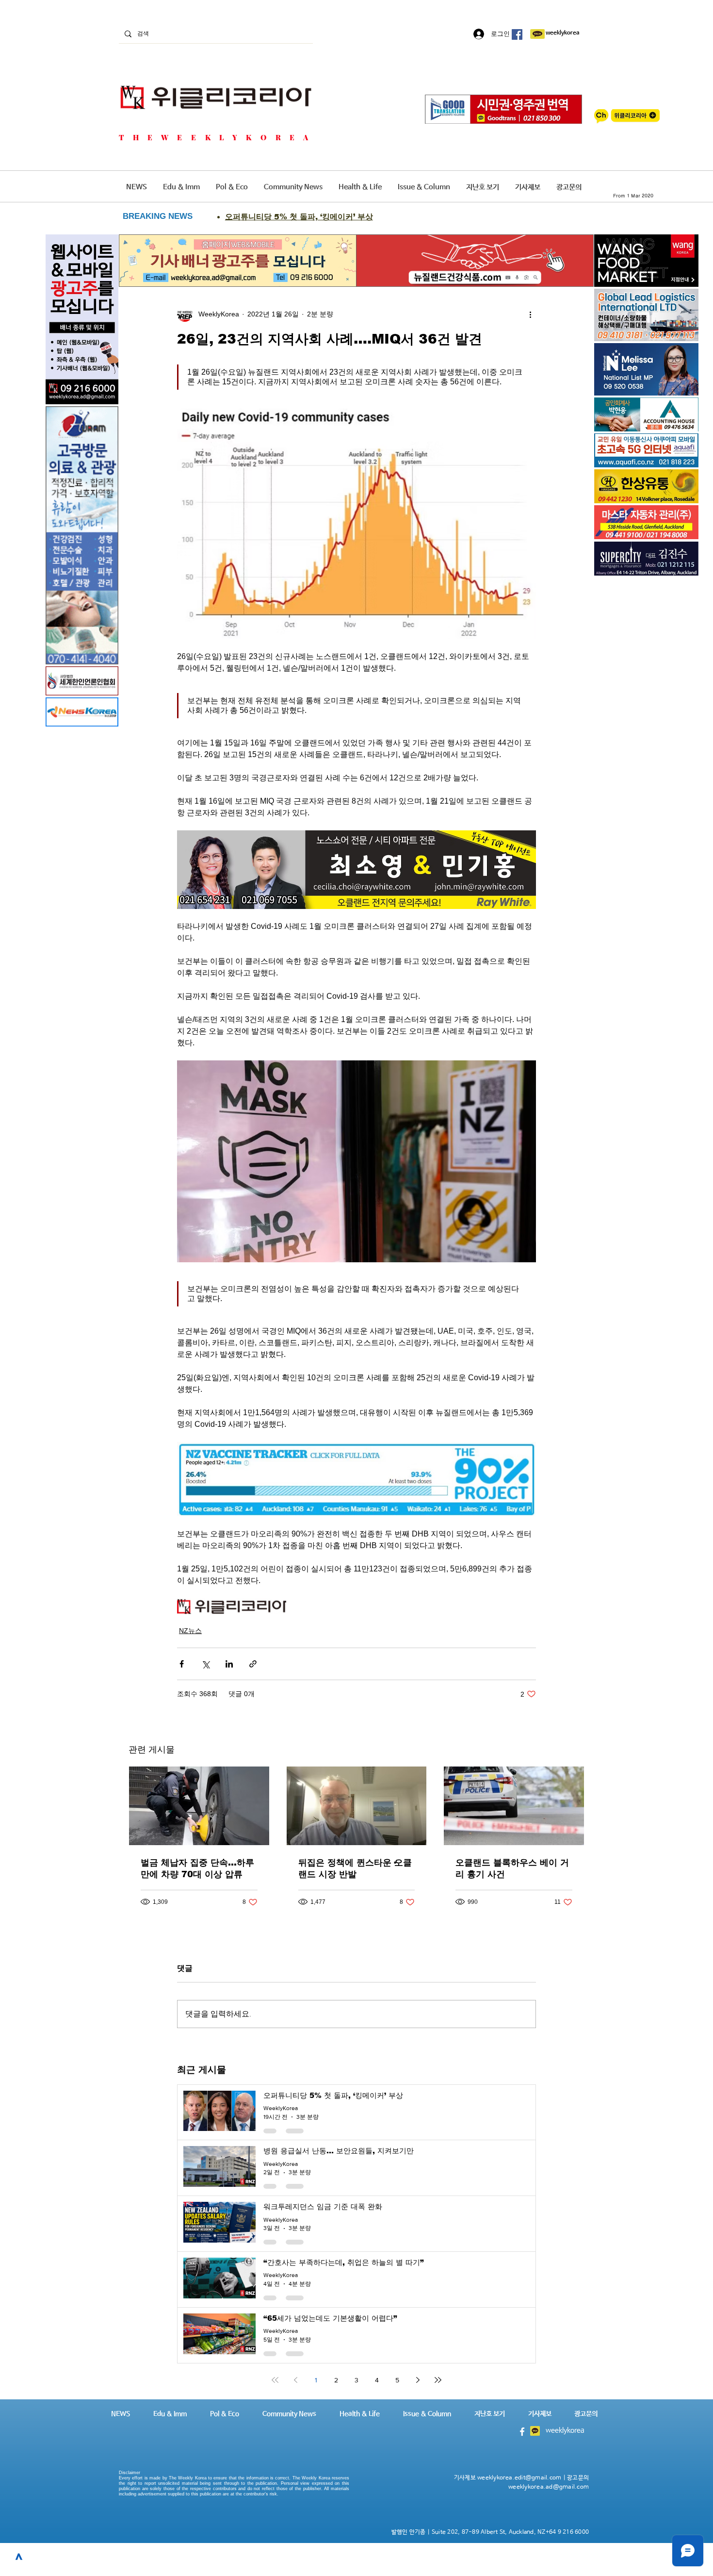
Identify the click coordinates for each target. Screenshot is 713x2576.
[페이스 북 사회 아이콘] (517, 34)
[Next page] (418, 2380)
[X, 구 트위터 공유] (205, 1664)
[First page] (275, 2380)
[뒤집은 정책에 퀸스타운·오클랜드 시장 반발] (357, 1806)
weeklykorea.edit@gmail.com (519, 2478)
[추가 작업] (530, 314)
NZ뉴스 (190, 1631)
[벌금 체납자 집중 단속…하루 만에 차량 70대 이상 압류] (199, 1806)
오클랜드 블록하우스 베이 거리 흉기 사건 (512, 1868)
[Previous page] (295, 2380)
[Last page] (438, 2380)
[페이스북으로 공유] (182, 1664)
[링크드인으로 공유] (229, 1664)
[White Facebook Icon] (522, 2432)
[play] (678, 459)
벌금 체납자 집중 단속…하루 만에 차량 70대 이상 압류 (197, 1868)
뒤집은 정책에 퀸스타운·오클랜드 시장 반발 (355, 1868)
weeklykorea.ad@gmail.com (549, 2487)
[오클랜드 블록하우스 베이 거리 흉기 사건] (514, 1806)
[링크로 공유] (253, 1664)
